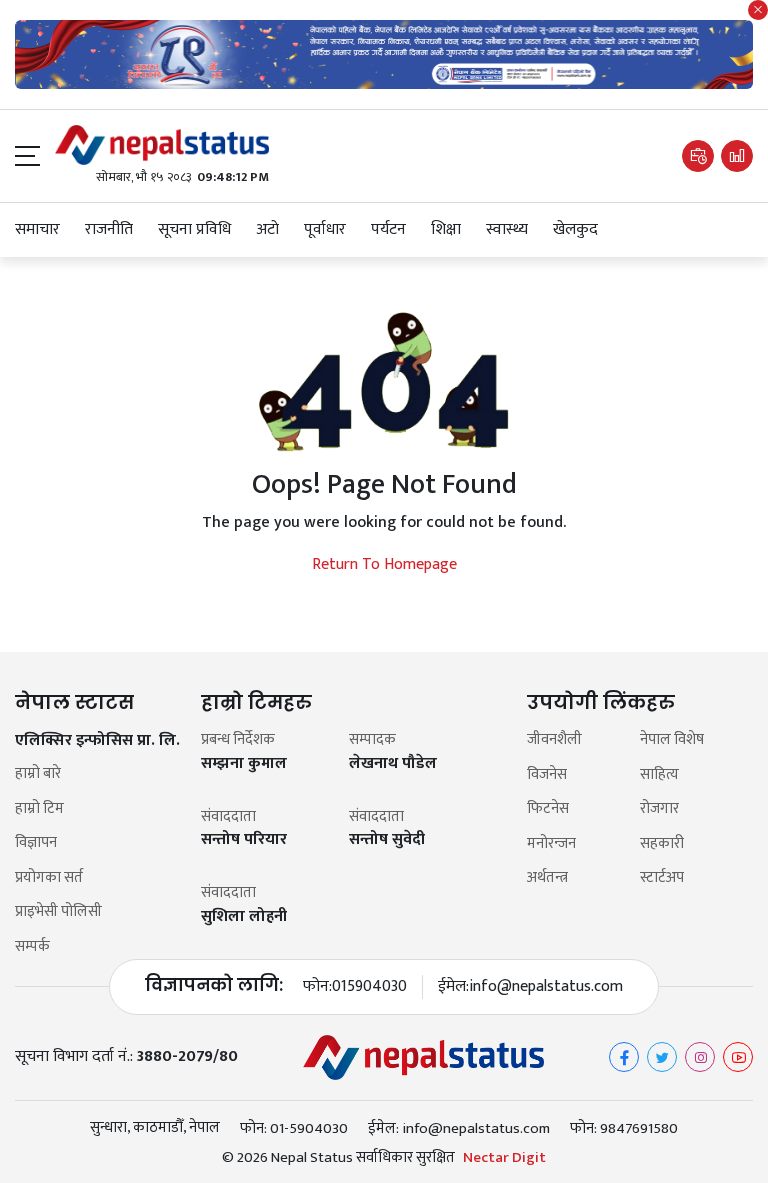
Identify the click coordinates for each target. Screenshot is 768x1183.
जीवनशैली (554, 740)
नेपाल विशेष (672, 740)
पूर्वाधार (325, 230)
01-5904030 (309, 1128)
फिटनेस (548, 809)
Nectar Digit (504, 1158)
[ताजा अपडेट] (698, 156)
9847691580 (639, 1128)
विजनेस (547, 775)
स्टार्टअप (662, 878)
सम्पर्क (32, 947)
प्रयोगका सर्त (49, 878)
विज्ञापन (36, 843)
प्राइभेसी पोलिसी (58, 912)
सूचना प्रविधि (194, 230)
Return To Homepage (384, 565)
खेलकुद (575, 230)
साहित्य (659, 775)
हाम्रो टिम (39, 809)
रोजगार (659, 809)
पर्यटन (388, 230)
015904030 (369, 987)
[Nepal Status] (162, 145)
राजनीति (109, 230)
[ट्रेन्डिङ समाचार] (737, 156)
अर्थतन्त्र (547, 878)
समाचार (37, 230)
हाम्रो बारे (38, 774)
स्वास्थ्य (507, 230)
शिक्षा (446, 230)
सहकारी (662, 844)
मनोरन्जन (551, 844)
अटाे (267, 230)
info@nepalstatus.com (546, 987)
